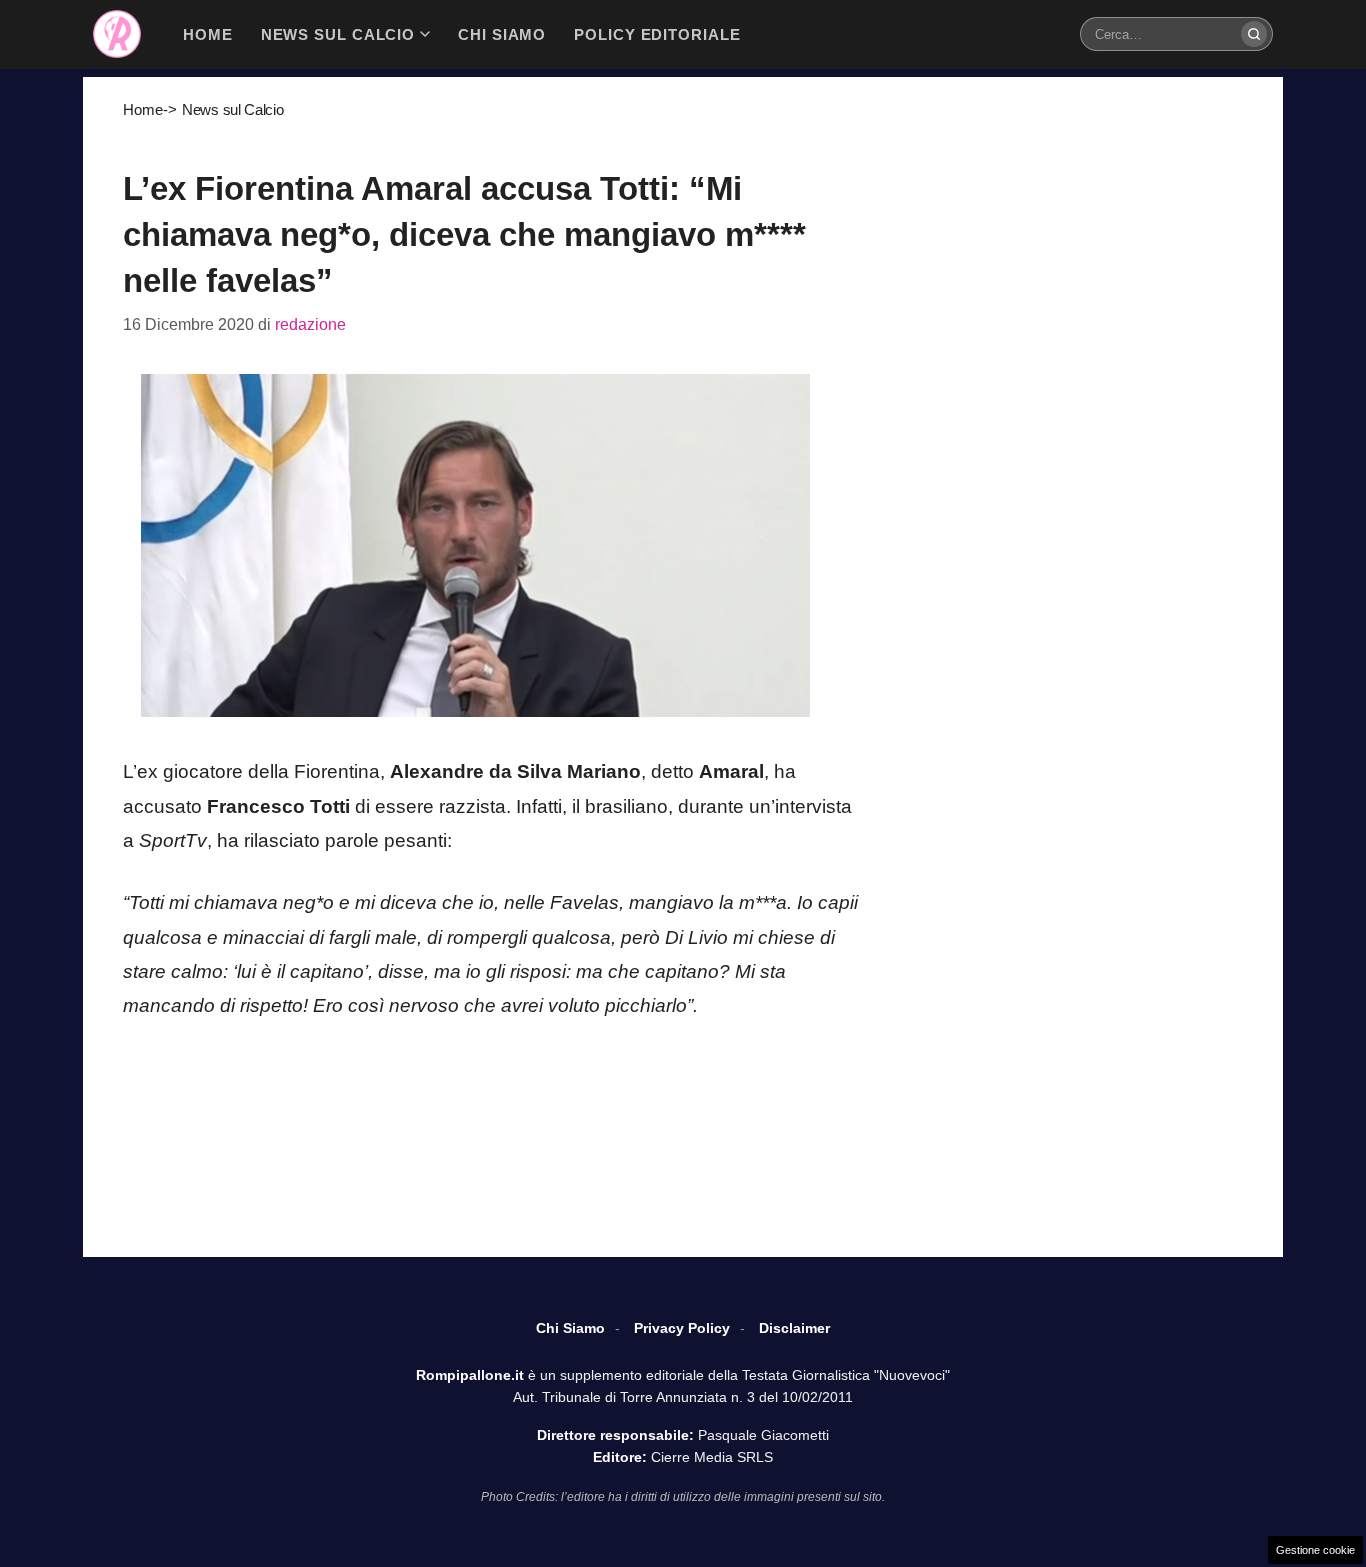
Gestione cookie (1315, 1550)
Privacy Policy (682, 1328)
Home (143, 109)
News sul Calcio (233, 109)
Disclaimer (794, 1328)
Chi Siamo (570, 1328)
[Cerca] (1254, 34)
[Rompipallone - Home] (117, 34)
